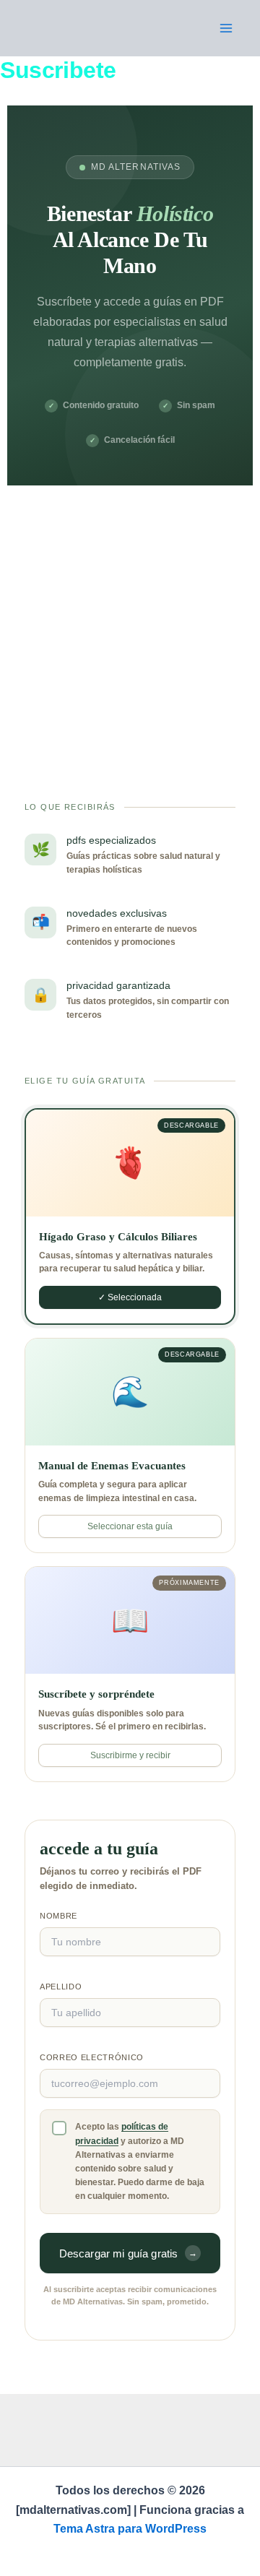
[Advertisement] (130, 623)
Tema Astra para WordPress (130, 2529)
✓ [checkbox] (60, 2128)
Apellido (61, 1987)
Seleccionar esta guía (130, 1526)
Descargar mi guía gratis (129, 2253)
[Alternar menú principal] (226, 29)
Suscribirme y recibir (130, 1755)
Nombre (58, 1916)
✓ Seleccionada (130, 1297)
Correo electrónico (92, 2057)
